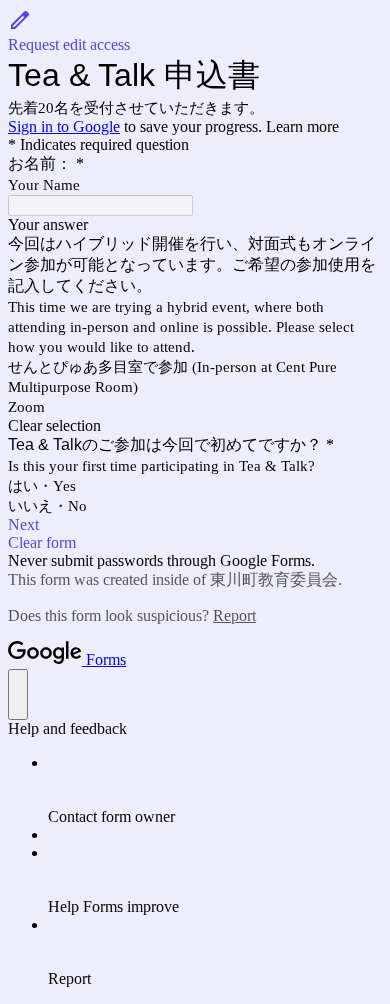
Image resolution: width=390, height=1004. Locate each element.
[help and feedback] (18, 694)
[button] (195, 31)
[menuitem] (215, 790)
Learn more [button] (302, 126)
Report (234, 615)
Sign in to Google (64, 126)
